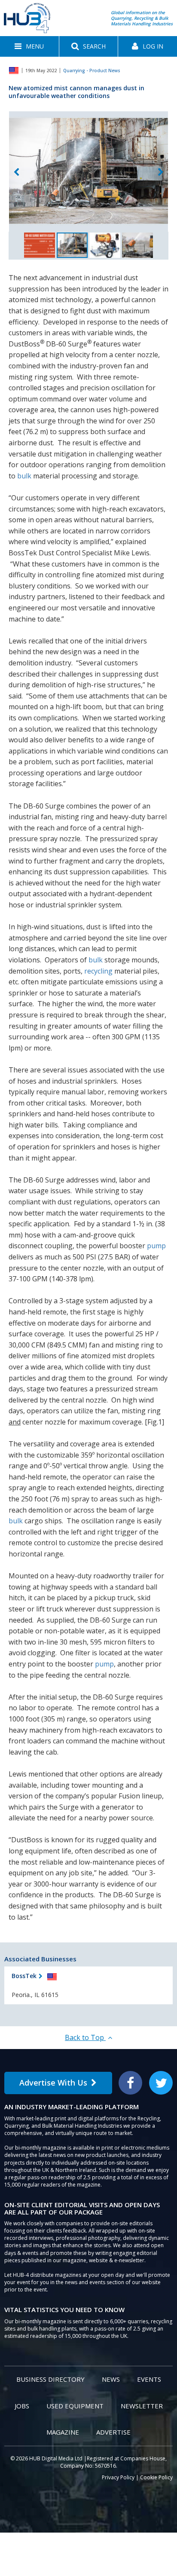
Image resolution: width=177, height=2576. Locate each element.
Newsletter (142, 2406)
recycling (98, 971)
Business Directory (50, 2379)
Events (149, 2379)
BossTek (24, 1976)
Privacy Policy (118, 2477)
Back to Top (85, 2037)
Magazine (63, 2432)
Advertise (113, 2432)
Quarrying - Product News (92, 70)
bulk (24, 476)
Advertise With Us (53, 2083)
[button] (29, 46)
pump (156, 1246)
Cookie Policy (156, 2477)
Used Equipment (75, 2406)
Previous (16, 173)
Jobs (22, 2406)
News (111, 2379)
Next (161, 173)
